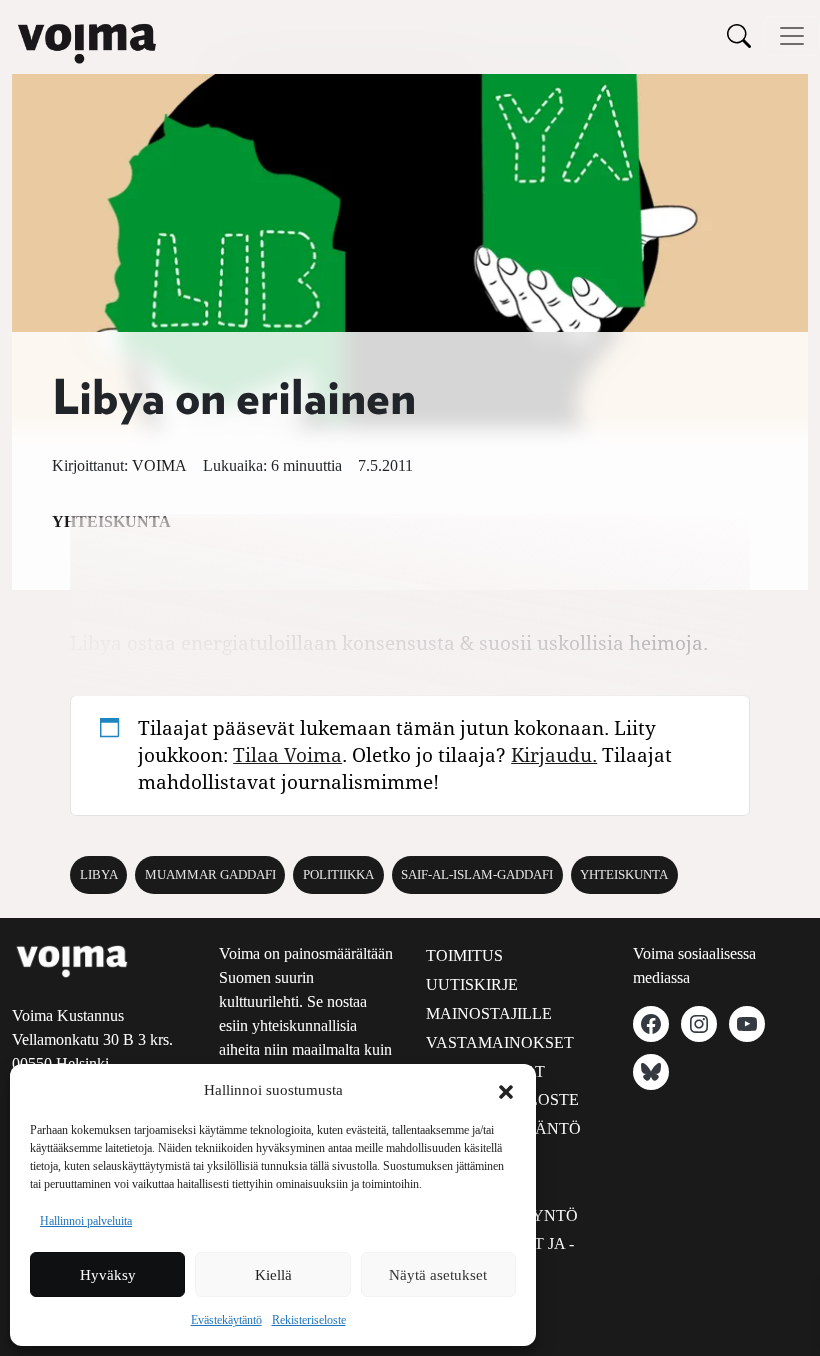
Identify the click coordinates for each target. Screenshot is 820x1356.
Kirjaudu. (554, 754)
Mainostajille (489, 1013)
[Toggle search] (739, 35)
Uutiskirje (472, 984)
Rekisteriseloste (309, 1320)
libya (99, 875)
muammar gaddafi (210, 875)
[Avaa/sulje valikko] (792, 36)
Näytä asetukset (438, 1275)
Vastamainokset (500, 1042)
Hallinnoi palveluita (86, 1221)
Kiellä (273, 1275)
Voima (159, 465)
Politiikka (338, 875)
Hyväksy (108, 1275)
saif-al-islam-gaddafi (477, 875)
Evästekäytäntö (226, 1320)
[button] (506, 1090)
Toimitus (464, 955)
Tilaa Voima (287, 754)
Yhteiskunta (624, 875)
